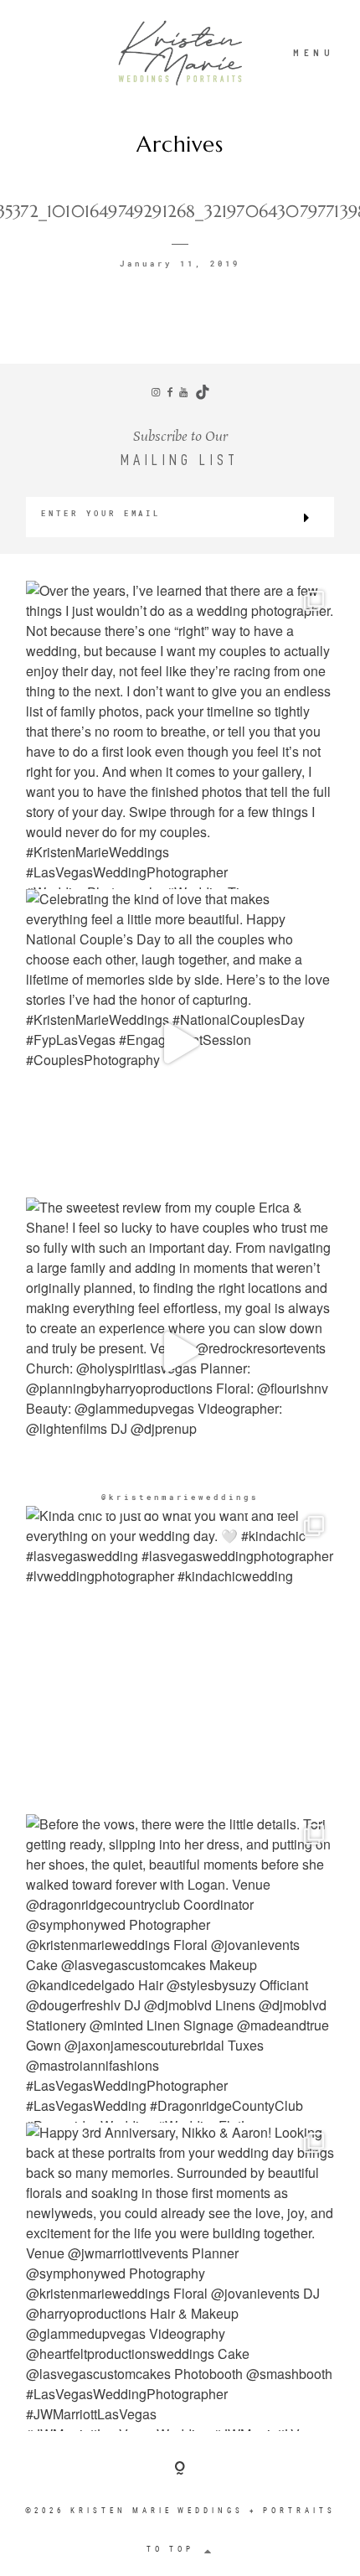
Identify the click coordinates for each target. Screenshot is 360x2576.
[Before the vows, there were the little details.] (180, 1968)
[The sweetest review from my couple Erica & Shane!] (180, 1352)
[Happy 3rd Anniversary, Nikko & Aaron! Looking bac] (180, 2277)
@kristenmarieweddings (180, 1497)
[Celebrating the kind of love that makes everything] (180, 1043)
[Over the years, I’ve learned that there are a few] (180, 735)
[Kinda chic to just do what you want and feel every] (180, 1660)
